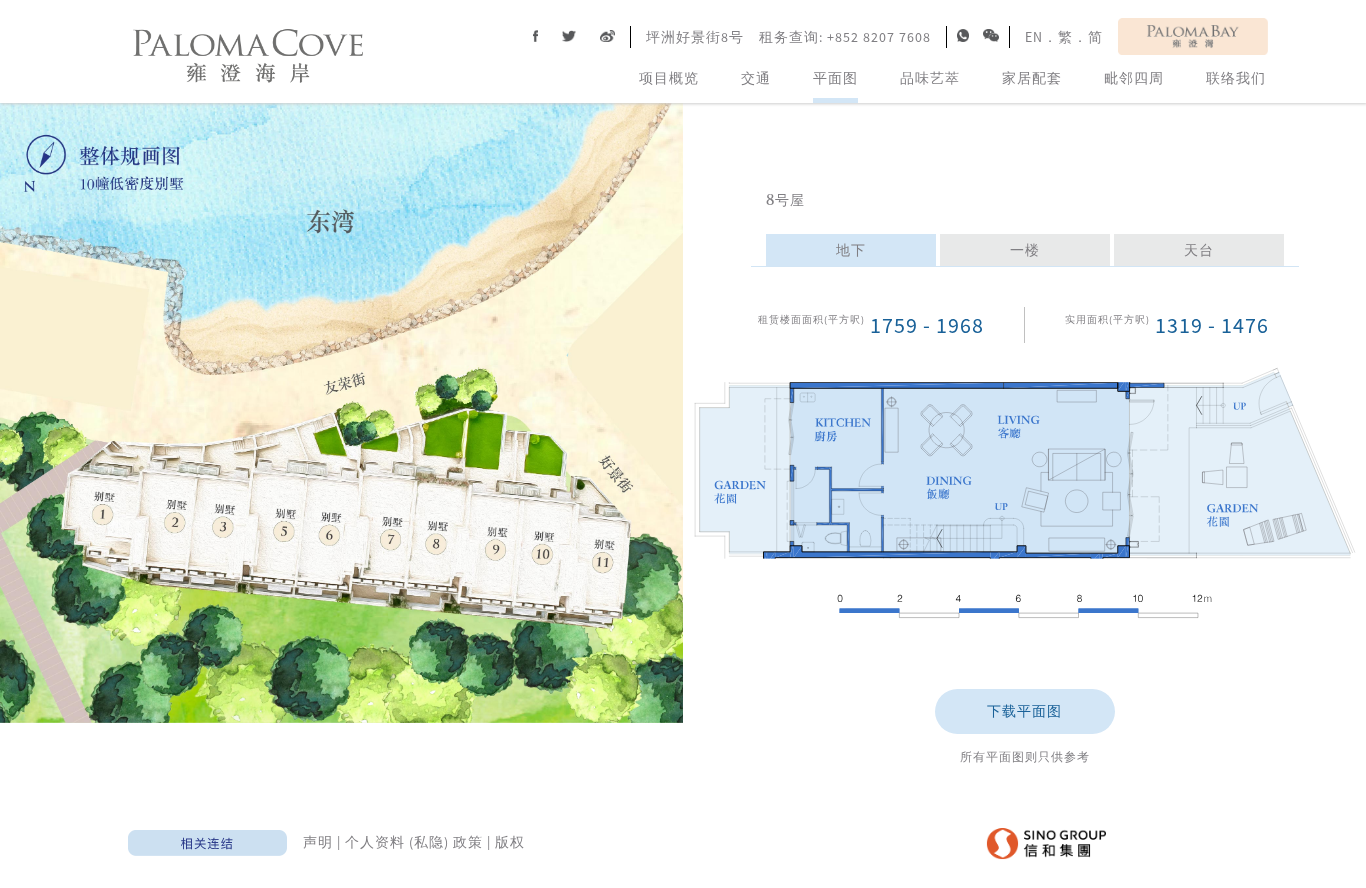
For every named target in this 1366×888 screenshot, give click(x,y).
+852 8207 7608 (879, 37)
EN (1034, 37)
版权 (510, 842)
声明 (318, 842)
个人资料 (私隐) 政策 (414, 842)
